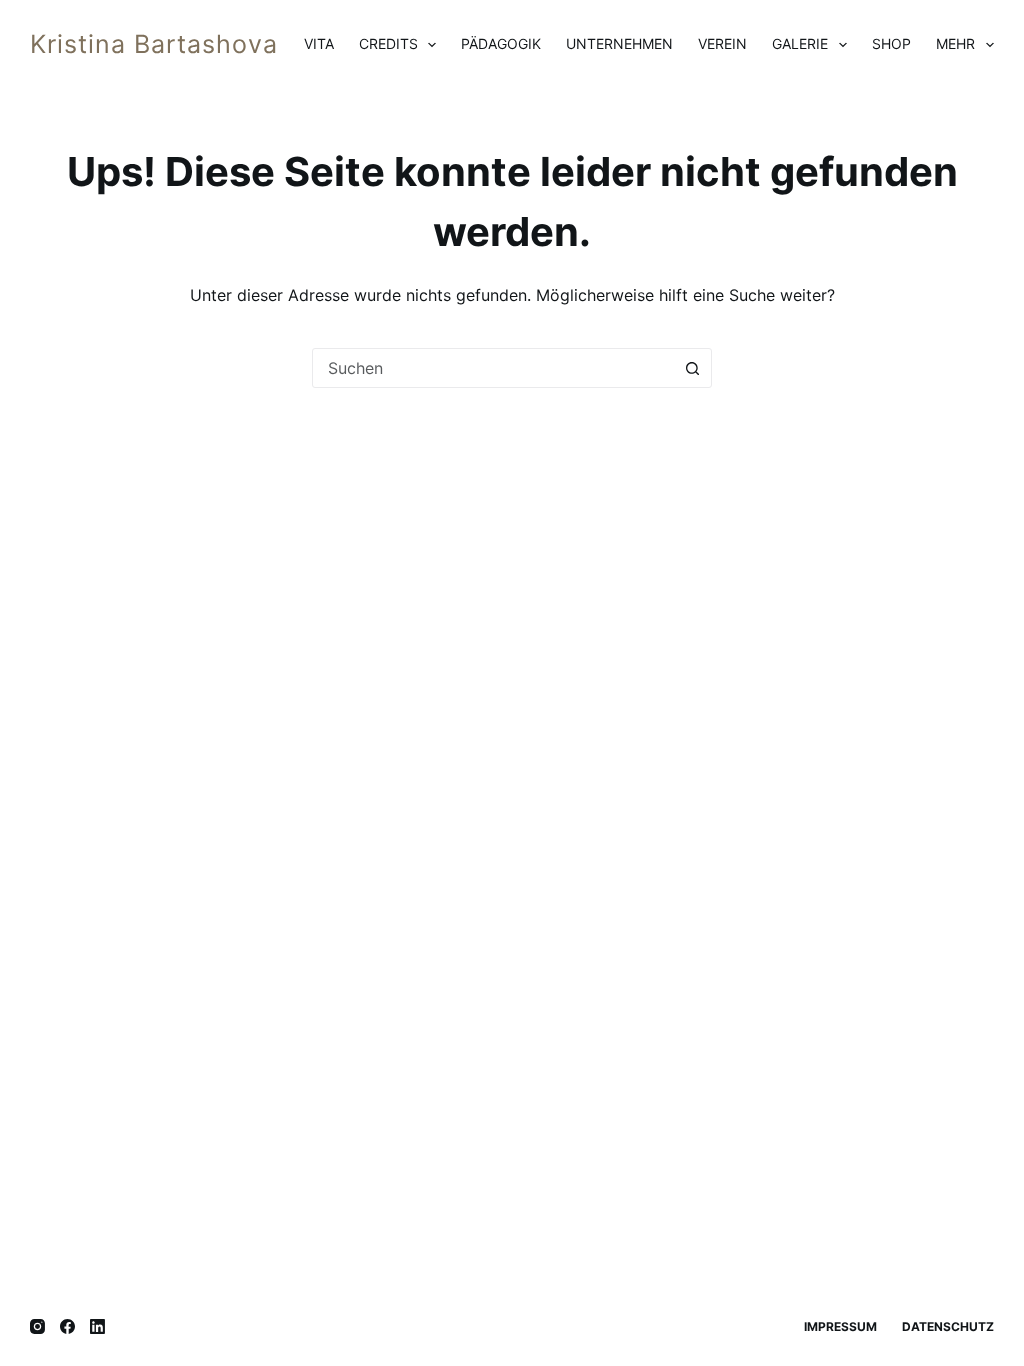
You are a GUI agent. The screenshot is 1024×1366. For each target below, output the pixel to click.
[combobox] (493, 368)
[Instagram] (37, 1326)
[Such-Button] (692, 368)
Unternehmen (619, 43)
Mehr (955, 43)
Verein (722, 43)
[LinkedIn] (97, 1326)
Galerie (800, 43)
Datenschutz (948, 1326)
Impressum (840, 1326)
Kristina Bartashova (154, 44)
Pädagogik (501, 43)
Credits (388, 43)
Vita (319, 43)
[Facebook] (67, 1326)
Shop (891, 43)
